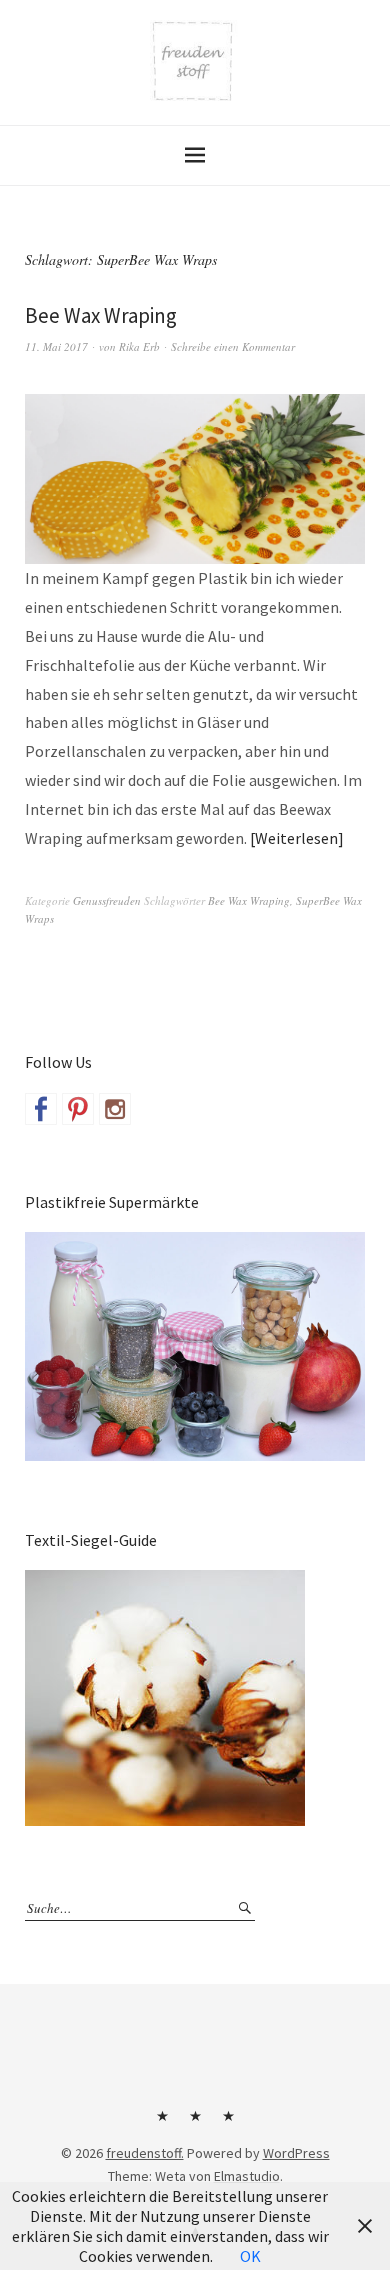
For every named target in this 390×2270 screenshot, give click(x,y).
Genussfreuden (107, 900)
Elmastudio (247, 2176)
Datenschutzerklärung (228, 2123)
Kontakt (162, 2123)
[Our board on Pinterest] (78, 1109)
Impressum (195, 2123)
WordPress (296, 2153)
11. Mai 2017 (56, 346)
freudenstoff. (145, 2153)
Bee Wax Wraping (101, 315)
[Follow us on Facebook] (41, 1109)
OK (250, 2256)
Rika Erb (139, 346)
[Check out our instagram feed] (115, 1109)
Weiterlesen (296, 838)
